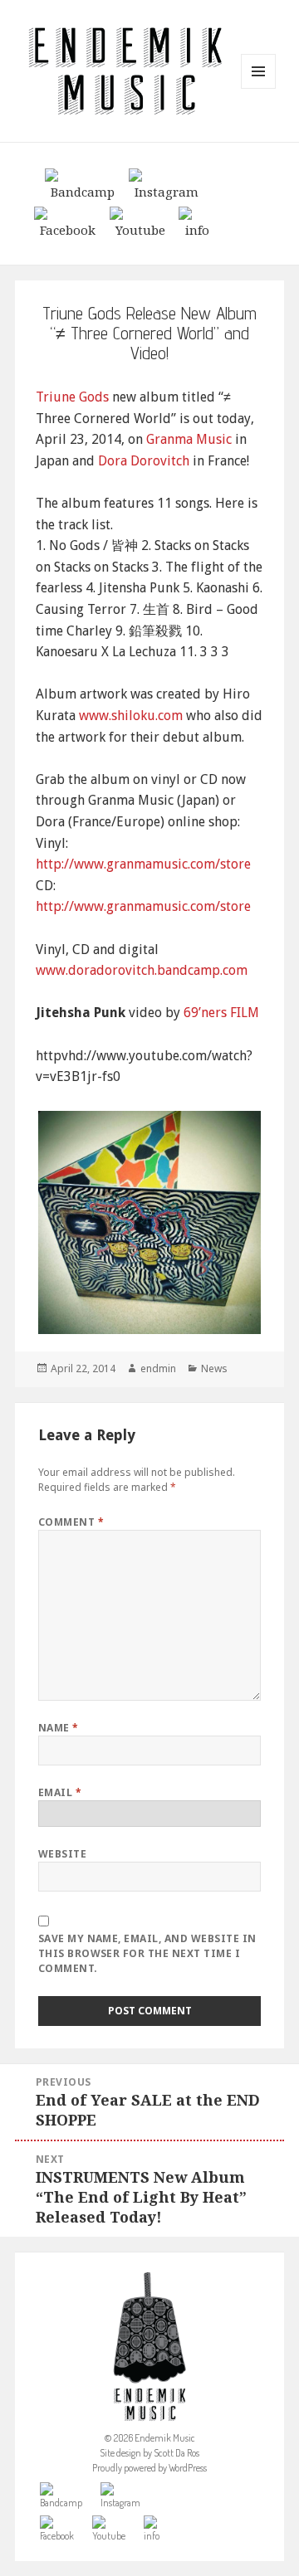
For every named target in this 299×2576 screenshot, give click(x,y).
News (214, 1368)
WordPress (188, 2468)
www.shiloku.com (131, 716)
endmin (158, 1368)
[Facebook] (68, 222)
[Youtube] (140, 222)
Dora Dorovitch (144, 461)
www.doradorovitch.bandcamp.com (142, 970)
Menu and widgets (259, 88)
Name (59, 1728)
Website (62, 1854)
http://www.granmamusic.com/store (143, 864)
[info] (197, 222)
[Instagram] (167, 183)
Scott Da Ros (176, 2453)
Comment (71, 1522)
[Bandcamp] (83, 183)
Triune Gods (72, 397)
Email (60, 1792)
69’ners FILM (221, 1013)
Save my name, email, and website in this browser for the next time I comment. (147, 1953)
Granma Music (189, 439)
